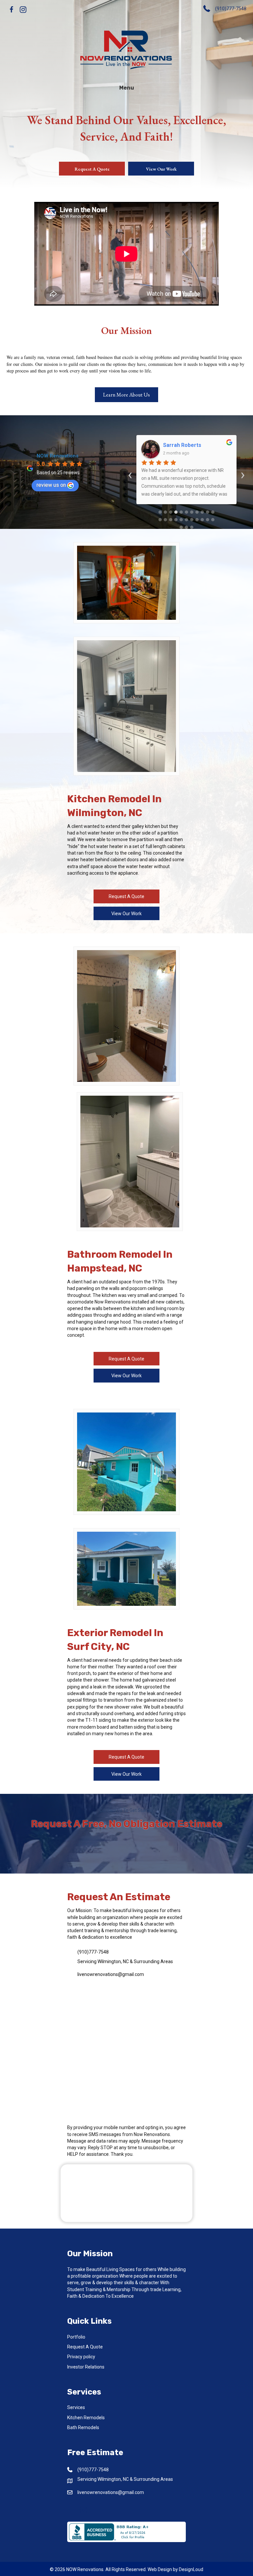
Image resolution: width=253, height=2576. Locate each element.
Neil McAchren (181, 445)
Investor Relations (86, 2367)
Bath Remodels (83, 2427)
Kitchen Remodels (86, 2418)
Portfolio (76, 2337)
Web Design (160, 2569)
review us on (51, 485)
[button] (12, 10)
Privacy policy (81, 2357)
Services (76, 2407)
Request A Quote (85, 2347)
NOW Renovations (57, 456)
